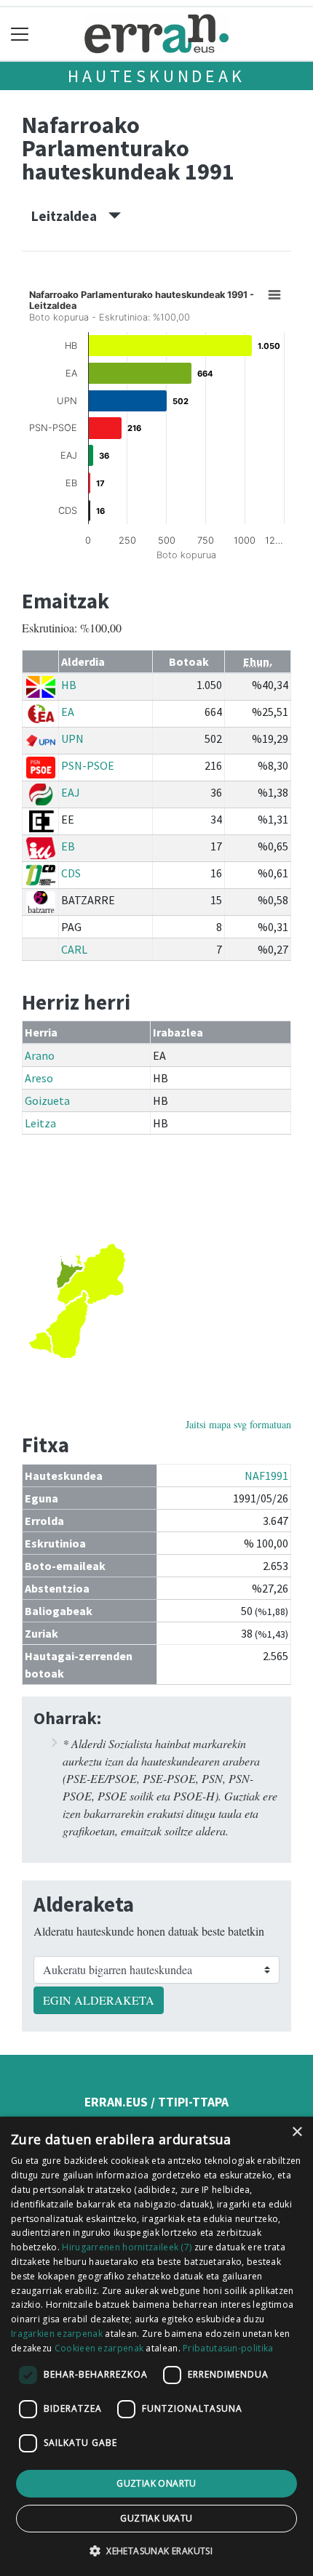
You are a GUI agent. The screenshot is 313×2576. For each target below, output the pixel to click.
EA (68, 712)
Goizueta (47, 1100)
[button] (156, 2551)
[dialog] (156, 2346)
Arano (40, 1055)
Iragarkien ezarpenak (57, 2334)
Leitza (40, 1123)
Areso (39, 1078)
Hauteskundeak (156, 76)
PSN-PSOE (88, 765)
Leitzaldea (70, 216)
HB (69, 685)
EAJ (71, 792)
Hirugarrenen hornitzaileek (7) (127, 2247)
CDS (71, 873)
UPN (72, 738)
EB (68, 846)
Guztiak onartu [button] (156, 2483)
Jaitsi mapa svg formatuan (238, 1424)
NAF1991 (266, 1476)
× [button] (297, 2132)
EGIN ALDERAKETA (99, 2000)
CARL (74, 949)
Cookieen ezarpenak (99, 2348)
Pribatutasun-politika (228, 2348)
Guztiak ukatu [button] (156, 2518)
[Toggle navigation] (20, 34)
